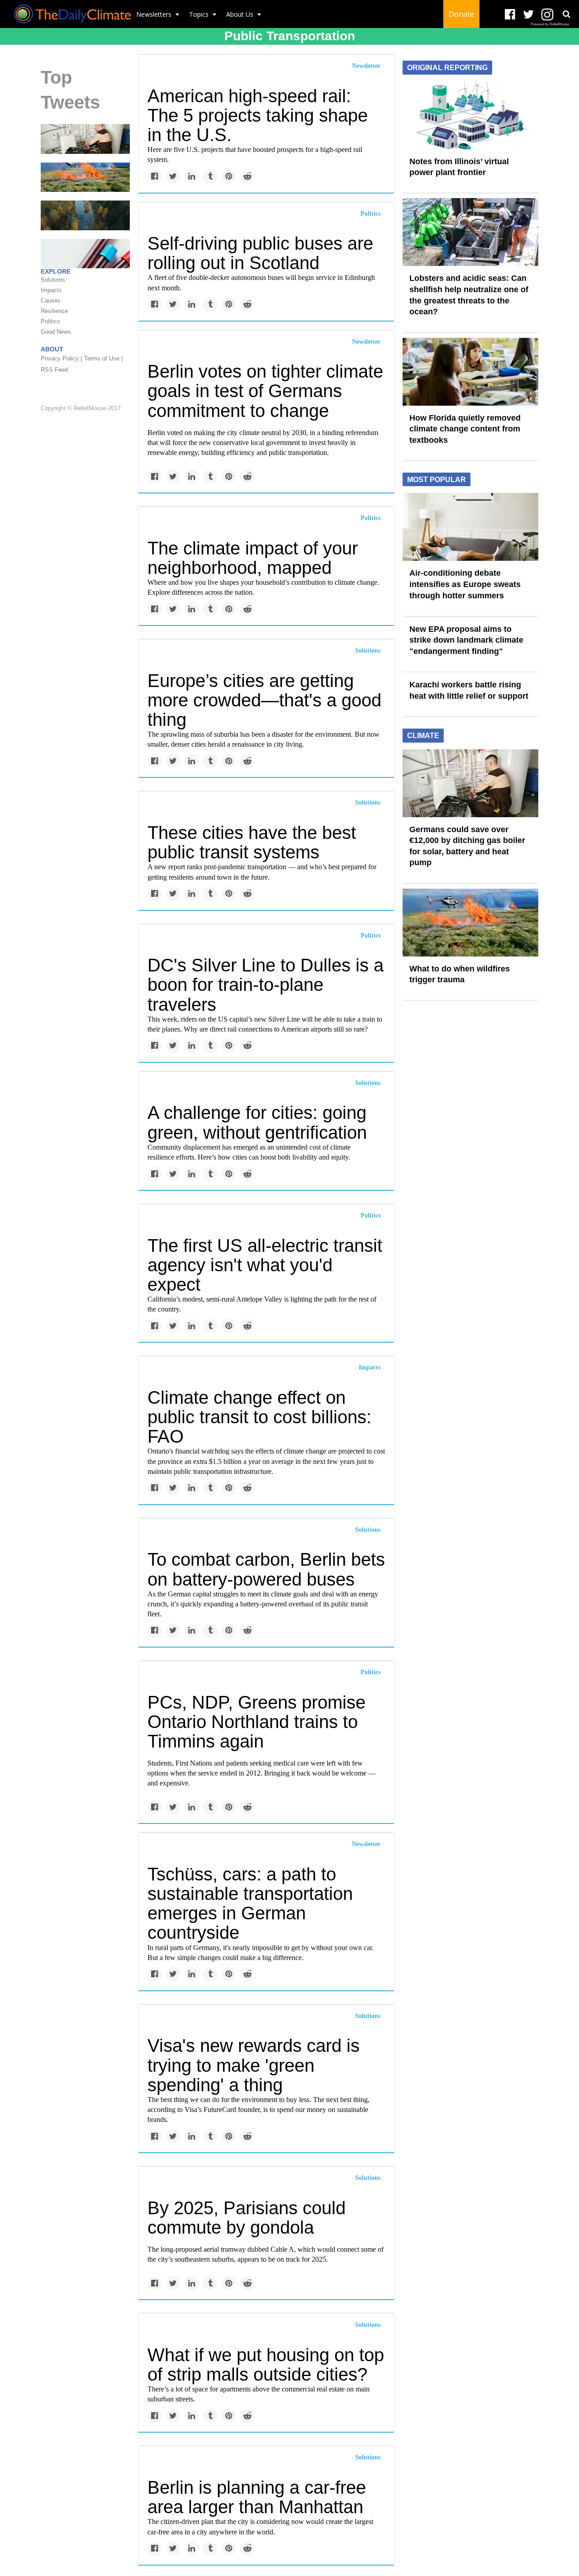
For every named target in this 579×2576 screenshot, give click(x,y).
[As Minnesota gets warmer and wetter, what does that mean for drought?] (85, 215)
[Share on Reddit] (247, 177)
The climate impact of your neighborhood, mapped (253, 558)
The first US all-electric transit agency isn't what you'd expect (265, 1265)
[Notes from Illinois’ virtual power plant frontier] (470, 114)
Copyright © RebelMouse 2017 (81, 408)
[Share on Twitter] (173, 177)
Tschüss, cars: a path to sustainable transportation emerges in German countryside (250, 1904)
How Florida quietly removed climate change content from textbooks (465, 429)
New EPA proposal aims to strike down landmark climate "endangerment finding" (466, 640)
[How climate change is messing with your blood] (85, 253)
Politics (370, 214)
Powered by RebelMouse (550, 24)
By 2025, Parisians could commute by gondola (247, 2218)
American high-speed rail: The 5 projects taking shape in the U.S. (258, 115)
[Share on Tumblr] (210, 177)
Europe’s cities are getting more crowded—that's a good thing (264, 700)
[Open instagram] (547, 15)
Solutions (368, 651)
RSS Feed (54, 370)
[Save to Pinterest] (229, 177)
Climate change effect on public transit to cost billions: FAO (259, 1417)
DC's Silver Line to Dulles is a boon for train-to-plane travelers (266, 985)
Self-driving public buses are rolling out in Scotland (260, 253)
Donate (461, 14)
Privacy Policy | (61, 359)
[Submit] (566, 14)
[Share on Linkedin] (192, 177)
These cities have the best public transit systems (252, 842)
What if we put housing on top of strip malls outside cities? (266, 2365)
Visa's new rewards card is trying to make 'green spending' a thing (254, 2065)
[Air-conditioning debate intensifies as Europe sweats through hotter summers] (470, 526)
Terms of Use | (103, 359)
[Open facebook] (510, 15)
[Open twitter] (529, 15)
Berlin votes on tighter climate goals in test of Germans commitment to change (265, 391)
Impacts (370, 1367)
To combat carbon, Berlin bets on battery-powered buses (266, 1569)
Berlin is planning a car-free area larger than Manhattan (257, 2497)
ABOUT (52, 350)
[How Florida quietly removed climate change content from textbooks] (470, 371)
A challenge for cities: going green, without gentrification (257, 1122)
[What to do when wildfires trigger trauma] (85, 177)
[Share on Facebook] (154, 177)
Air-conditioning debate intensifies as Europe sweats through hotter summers (465, 584)
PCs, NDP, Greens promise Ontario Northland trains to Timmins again (256, 1722)
